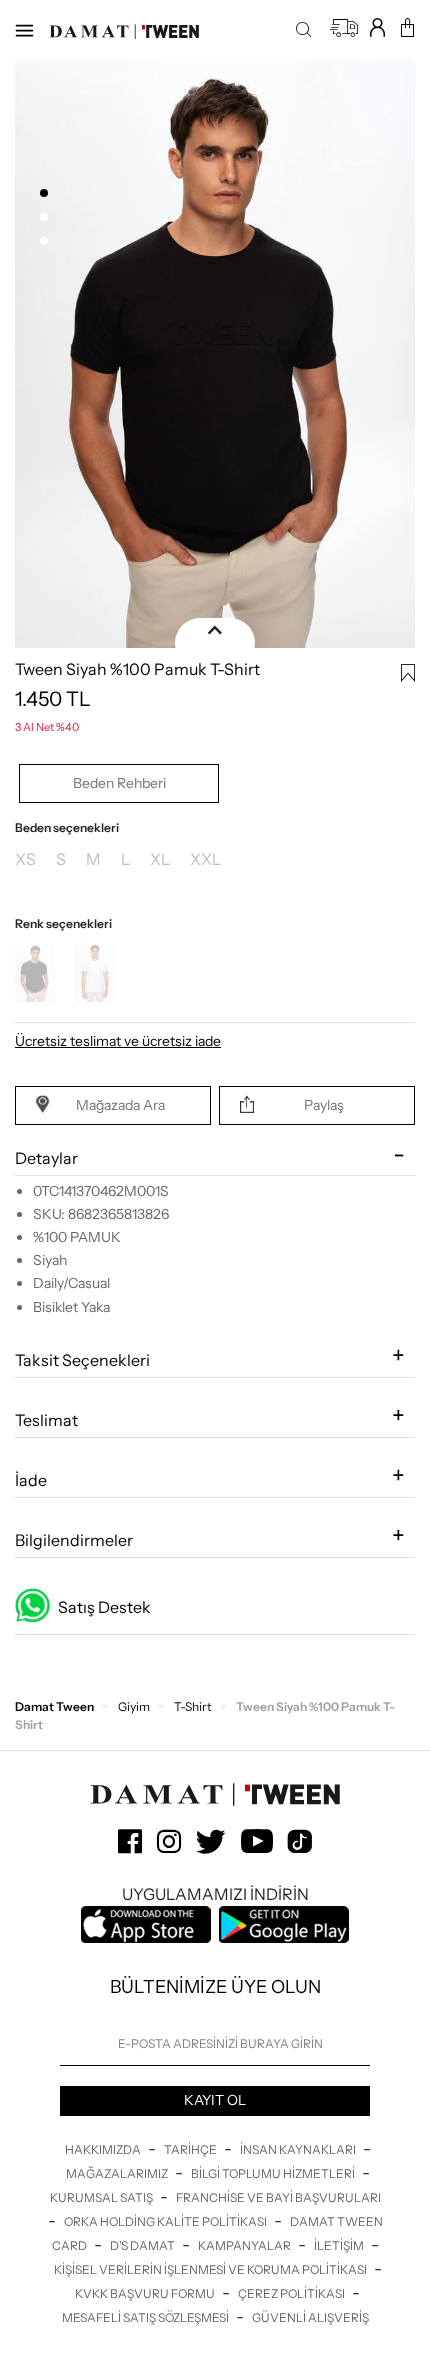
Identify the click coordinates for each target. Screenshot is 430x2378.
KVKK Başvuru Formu (146, 2293)
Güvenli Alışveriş (310, 2317)
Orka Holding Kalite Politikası (166, 2221)
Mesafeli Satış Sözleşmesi (146, 2317)
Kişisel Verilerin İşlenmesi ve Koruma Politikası (211, 2269)
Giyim (134, 1706)
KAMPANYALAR (245, 2245)
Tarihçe (191, 2149)
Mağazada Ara (120, 1105)
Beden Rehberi (119, 783)
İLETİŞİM (340, 2245)
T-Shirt (193, 1706)
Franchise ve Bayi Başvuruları (278, 2197)
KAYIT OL (215, 2100)
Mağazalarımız (118, 2173)
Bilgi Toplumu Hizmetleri (274, 2173)
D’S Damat (143, 2245)
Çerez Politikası (292, 2293)
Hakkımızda (104, 2149)
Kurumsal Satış (102, 2197)
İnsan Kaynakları (299, 2149)
